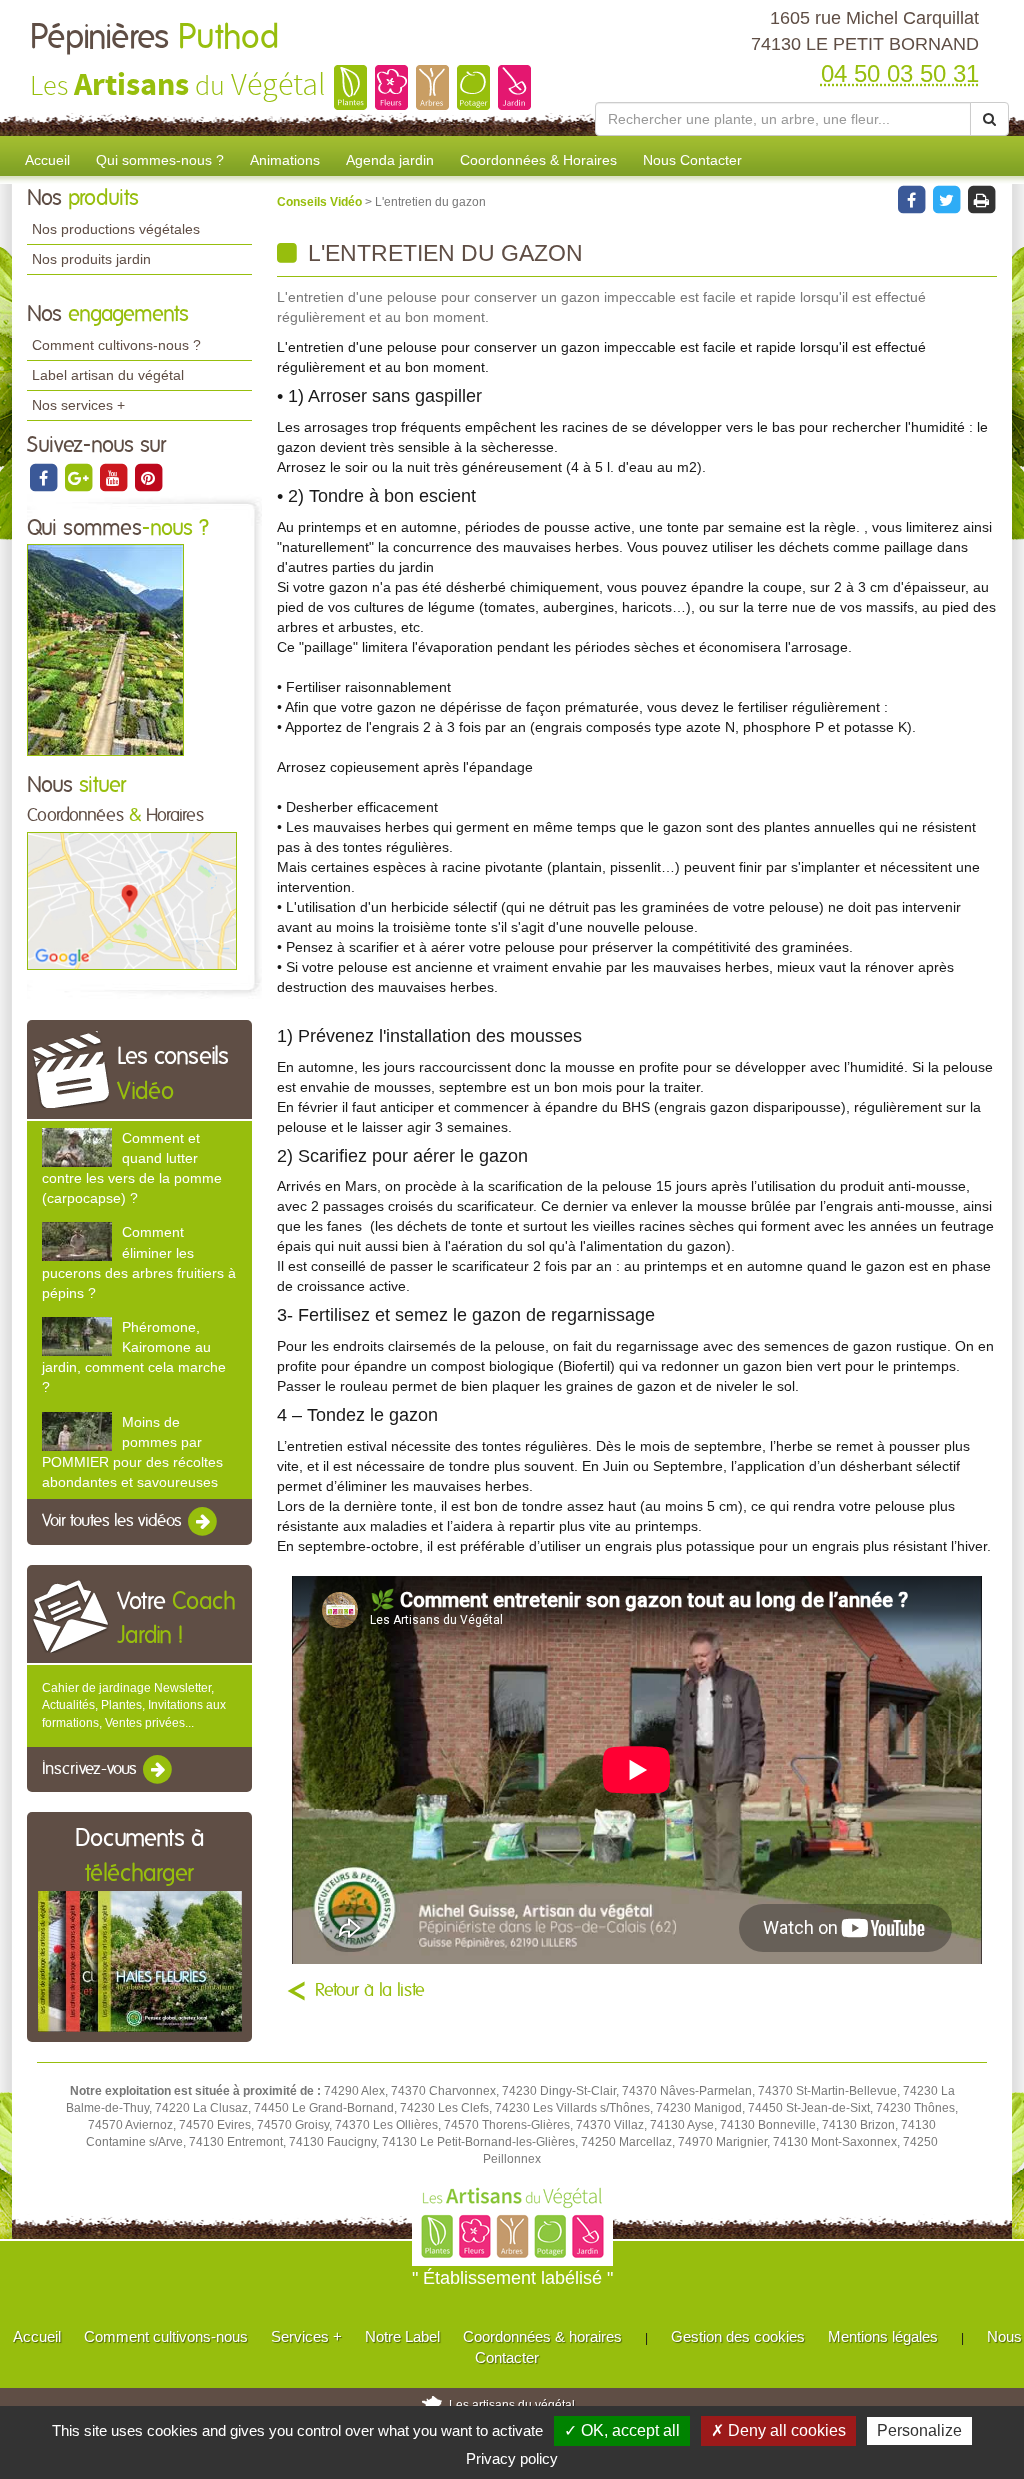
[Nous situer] (132, 900)
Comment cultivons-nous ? (116, 345)
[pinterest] (148, 477)
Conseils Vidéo (321, 202)
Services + (306, 2336)
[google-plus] (79, 477)
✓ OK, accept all (622, 2430)
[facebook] (44, 477)
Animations (285, 160)
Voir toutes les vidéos (114, 1521)
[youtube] (114, 477)
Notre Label (402, 2336)
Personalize (919, 2430)
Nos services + (78, 405)
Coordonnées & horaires (542, 2336)
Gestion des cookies (738, 2336)
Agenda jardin (390, 160)
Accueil (47, 160)
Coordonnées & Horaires (538, 160)
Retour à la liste (370, 1991)
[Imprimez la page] (981, 199)
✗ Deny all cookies (778, 2430)
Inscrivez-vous (91, 1769)
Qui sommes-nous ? (160, 160)
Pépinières (154, 38)
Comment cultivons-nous (166, 2336)
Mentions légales (883, 2336)
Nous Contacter (692, 160)
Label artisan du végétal (108, 375)
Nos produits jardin (91, 259)
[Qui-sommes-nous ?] (105, 650)
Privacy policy (512, 2458)
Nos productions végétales (116, 229)
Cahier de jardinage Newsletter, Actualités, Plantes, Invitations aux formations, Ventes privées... (134, 1705)
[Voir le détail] (77, 1147)
